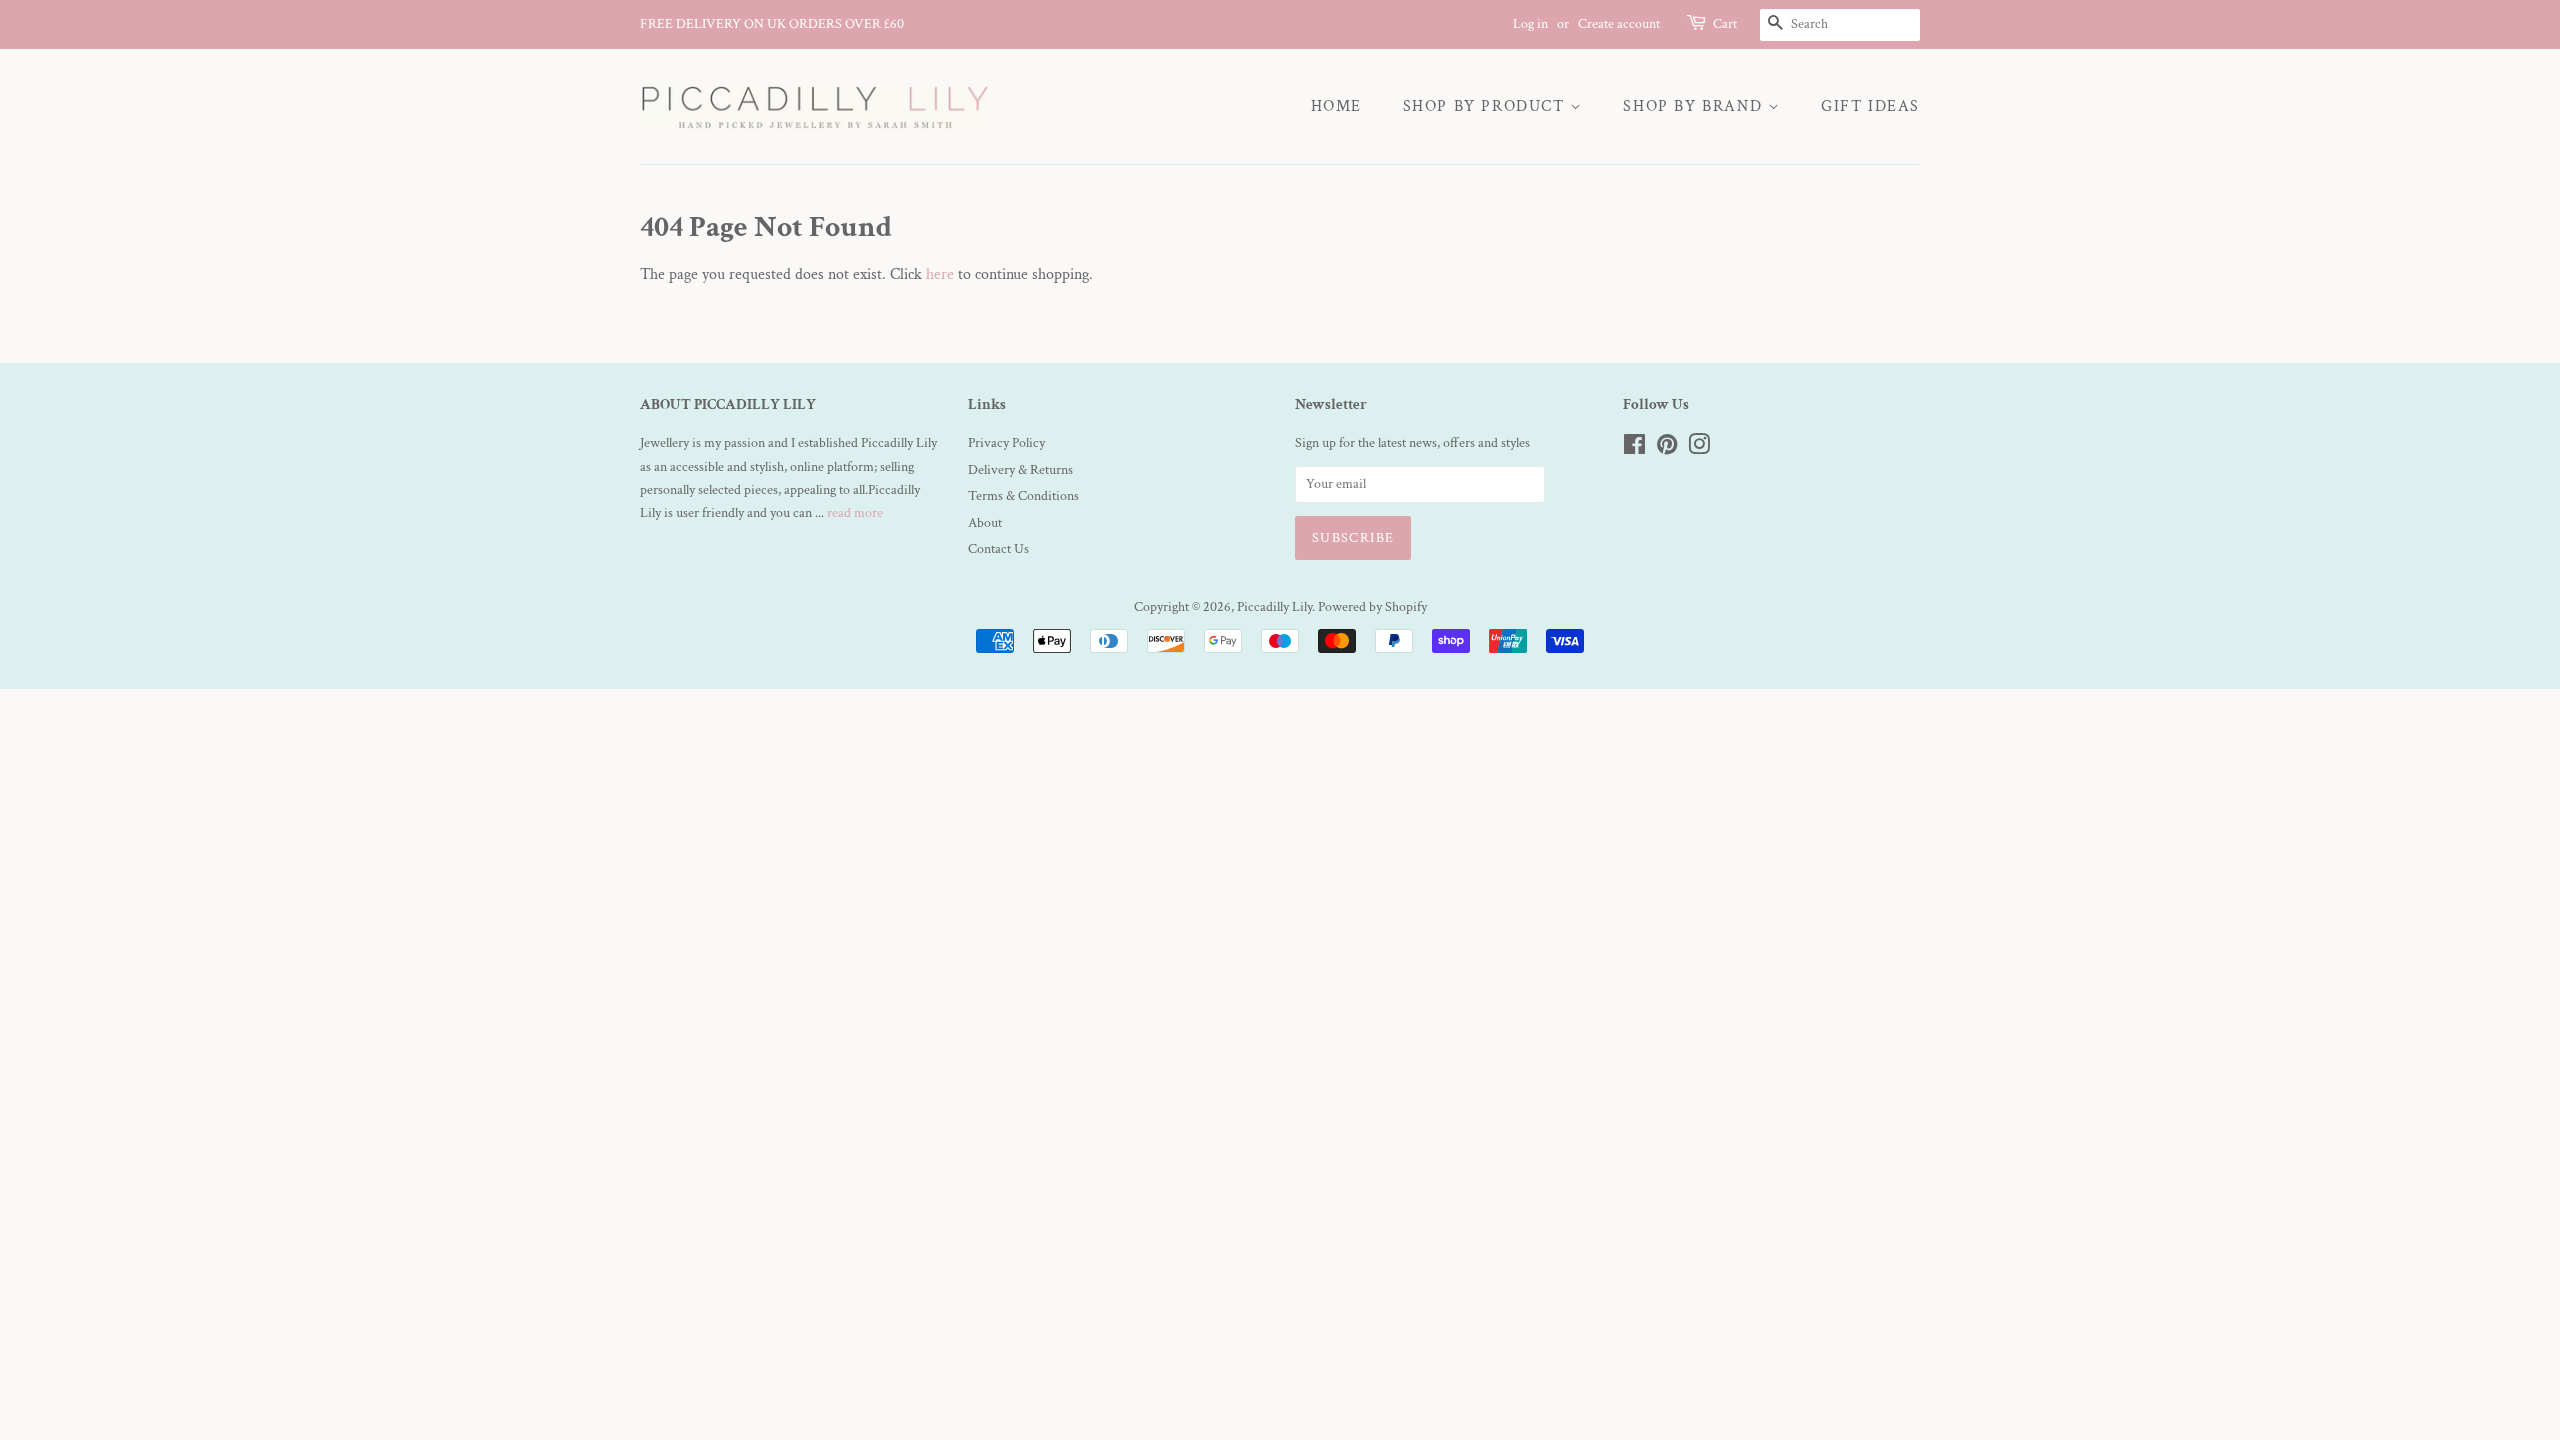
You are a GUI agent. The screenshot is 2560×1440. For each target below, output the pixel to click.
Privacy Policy (1006, 443)
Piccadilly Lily (1274, 607)
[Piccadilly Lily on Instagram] (1699, 449)
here (940, 274)
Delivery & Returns (1020, 470)
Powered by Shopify (1372, 607)
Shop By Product (1487, 106)
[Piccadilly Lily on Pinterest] (1667, 449)
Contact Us (998, 549)
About (985, 523)
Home (1336, 106)
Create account (1619, 24)
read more (855, 513)
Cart (1725, 24)
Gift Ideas (1870, 106)
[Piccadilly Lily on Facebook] (1634, 449)
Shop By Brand (1695, 106)
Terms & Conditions (1023, 496)
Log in (1530, 24)
